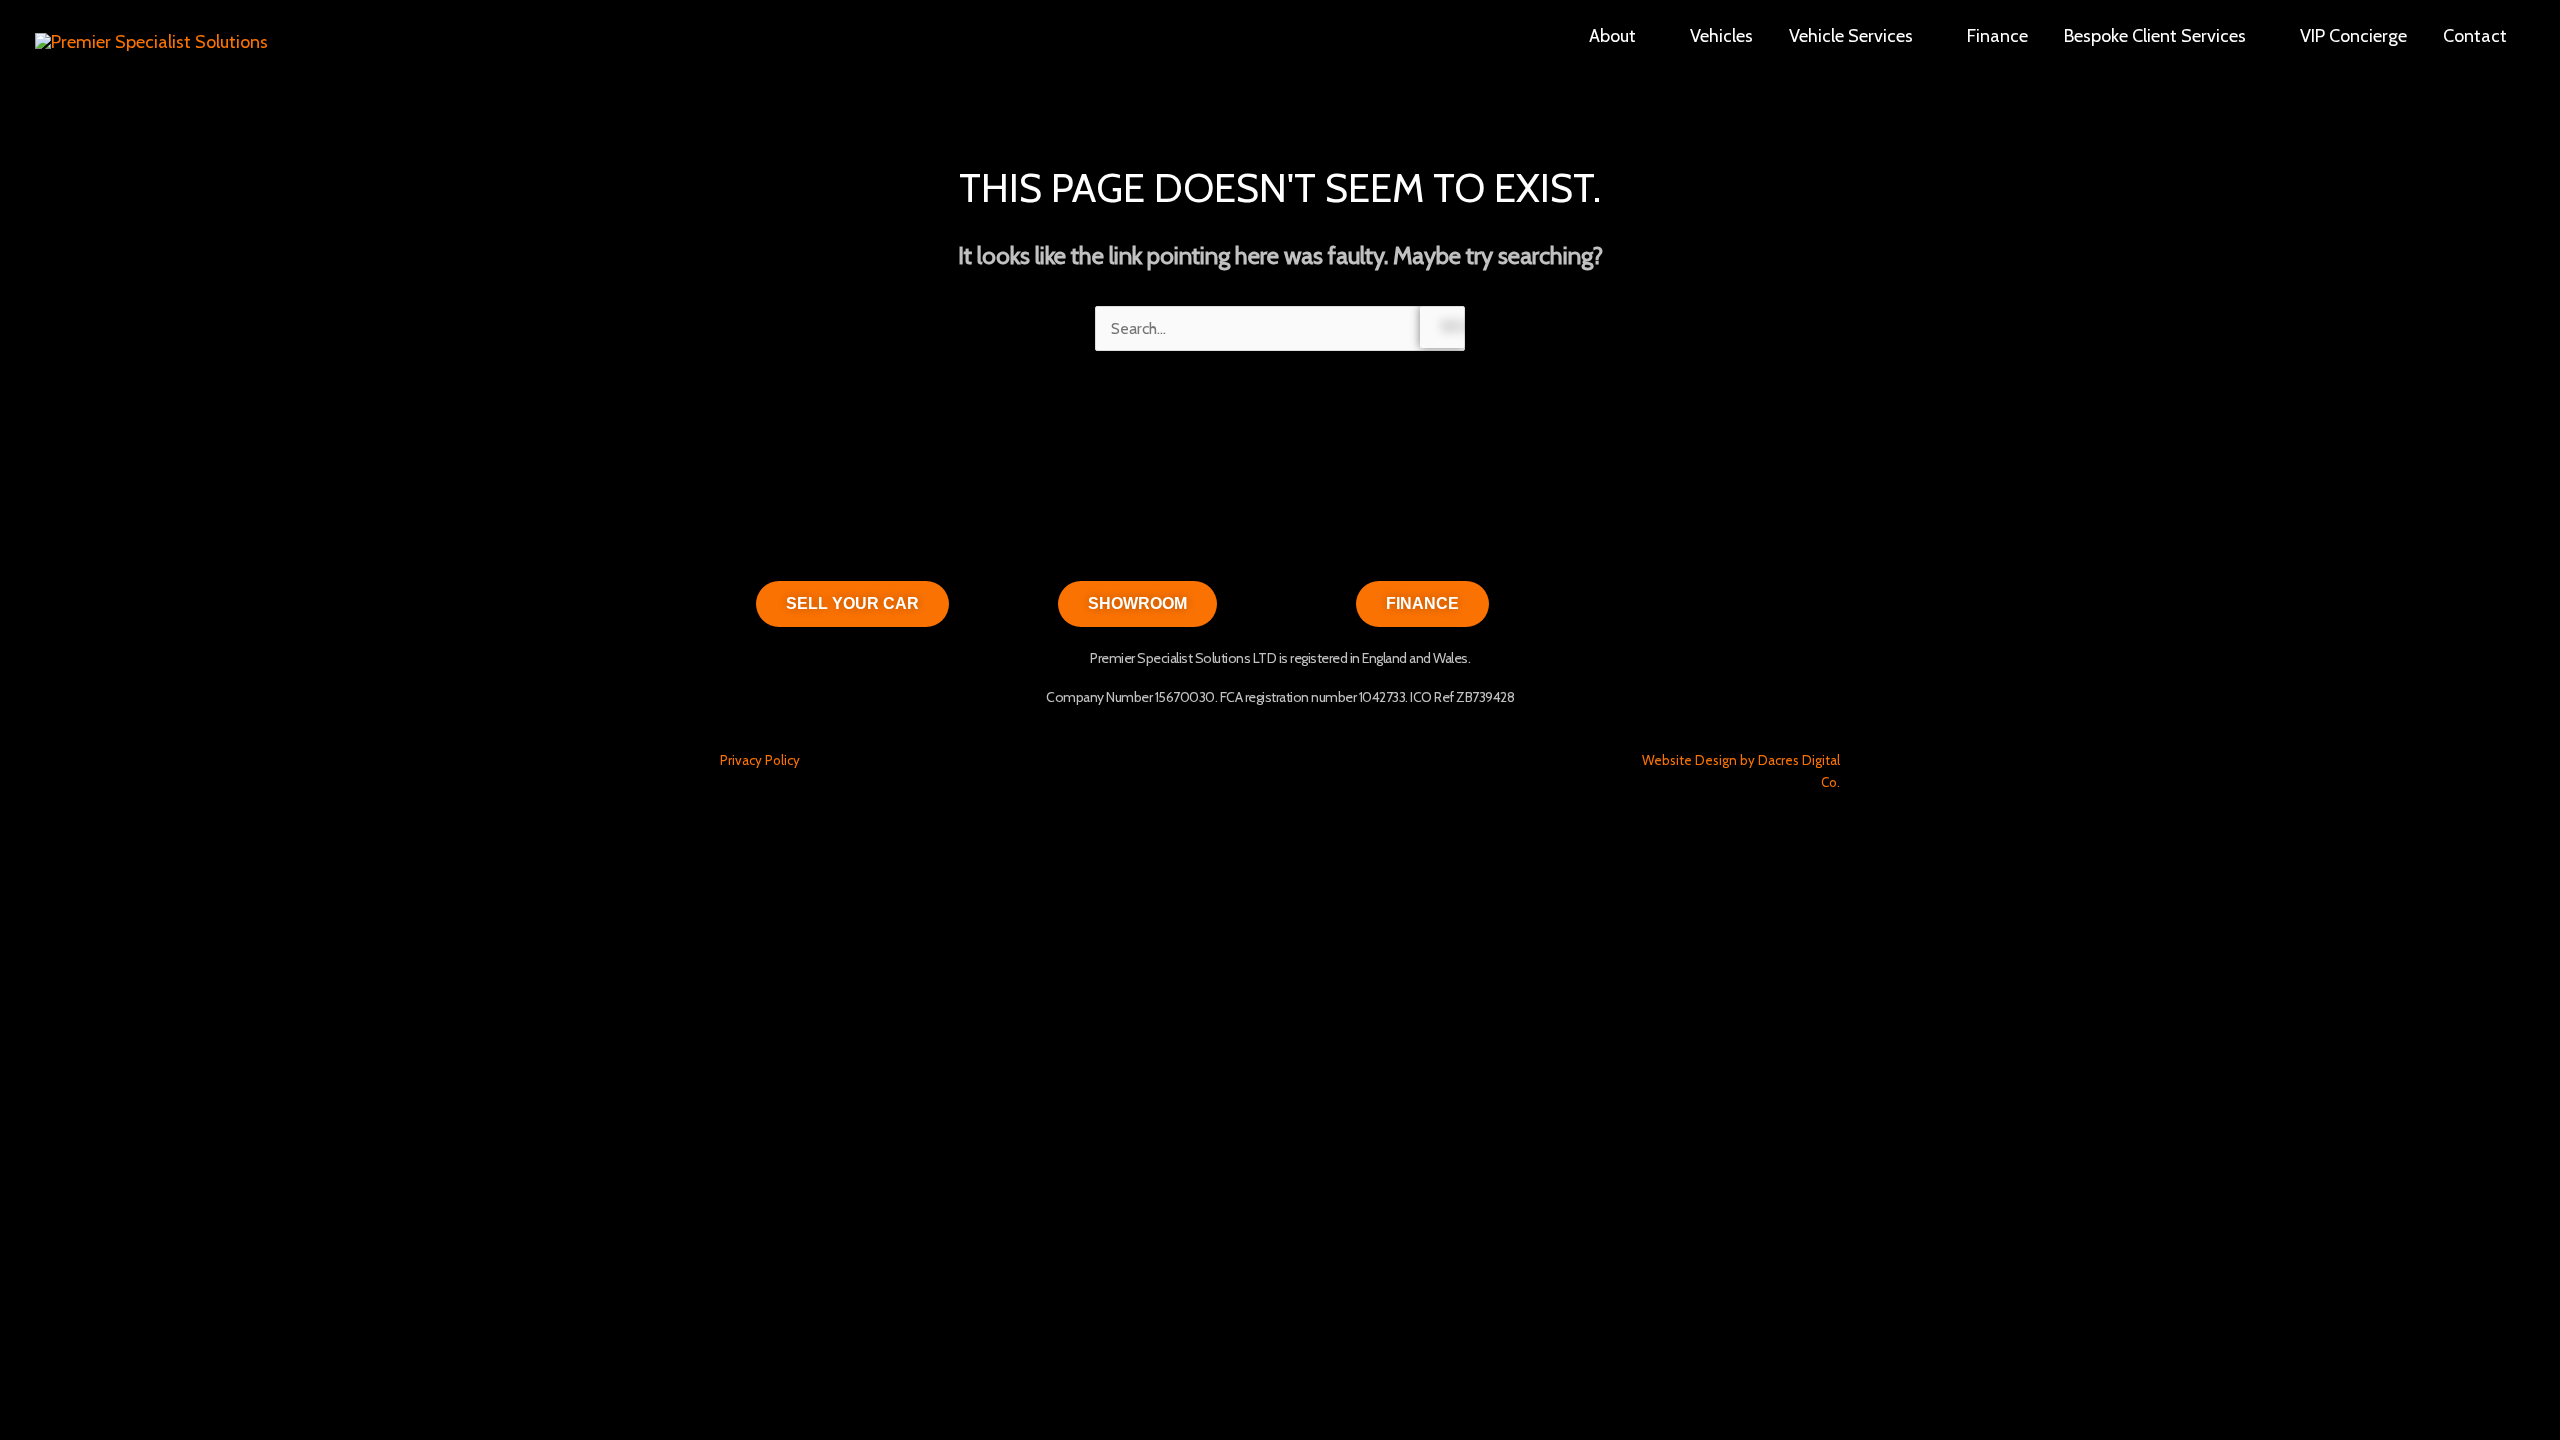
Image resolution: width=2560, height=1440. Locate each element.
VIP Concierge (2353, 36)
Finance (1997, 36)
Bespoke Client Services (2155, 36)
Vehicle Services (1851, 36)
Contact (2475, 36)
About (1612, 36)
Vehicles (1721, 36)
